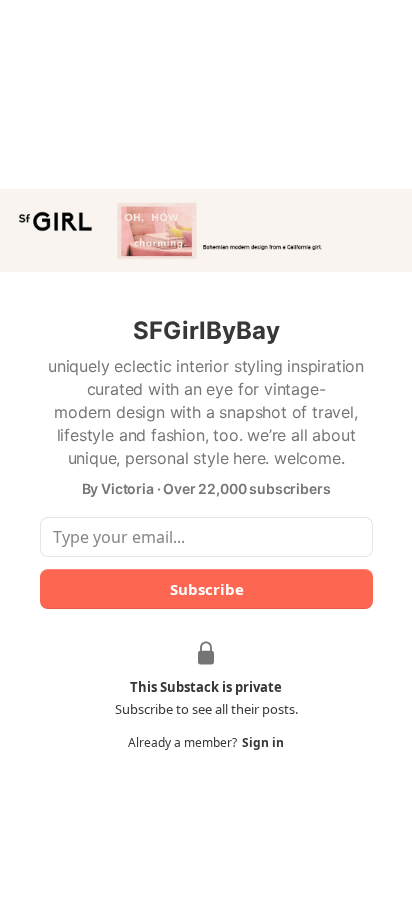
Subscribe (206, 589)
